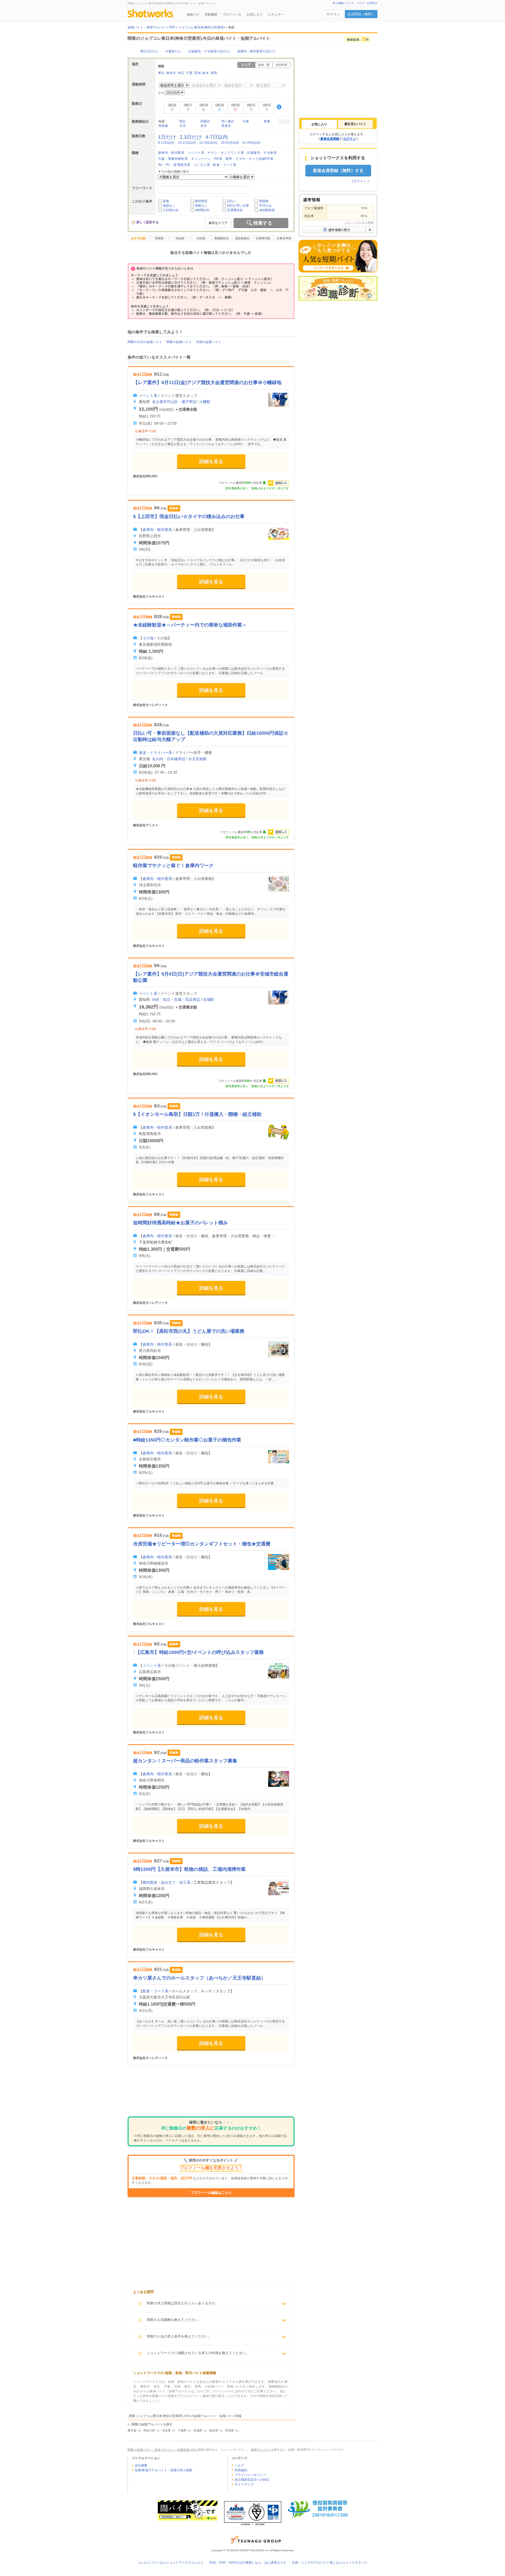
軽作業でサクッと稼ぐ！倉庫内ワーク (173, 866)
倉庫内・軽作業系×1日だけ (256, 51)
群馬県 (229, 2430)
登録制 (264, 201)
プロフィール (232, 14)
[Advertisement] (211, 2095)
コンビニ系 (202, 165)
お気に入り (255, 14)
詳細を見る (211, 461)
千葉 (189, 73)
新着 (166, 201)
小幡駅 (205, 402)
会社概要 (141, 2465)
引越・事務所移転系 (173, 159)
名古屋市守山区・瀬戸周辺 (174, 402)
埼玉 (181, 73)
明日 (183, 121)
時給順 (180, 238)
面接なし (169, 206)
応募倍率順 (284, 238)
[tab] (319, 124)
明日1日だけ (149, 51)
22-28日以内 (208, 143)
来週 (267, 121)
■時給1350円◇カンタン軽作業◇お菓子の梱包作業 (187, 1440)
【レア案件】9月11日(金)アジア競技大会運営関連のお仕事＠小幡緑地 (207, 382)
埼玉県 (166, 2430)
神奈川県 (149, 2430)
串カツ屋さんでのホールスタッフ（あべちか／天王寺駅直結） (199, 1978)
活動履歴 (211, 14)
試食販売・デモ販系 (262, 153)
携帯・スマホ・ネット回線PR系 (249, 159)
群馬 (214, 73)
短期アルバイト (261, 2450)
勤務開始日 (222, 238)
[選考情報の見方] (338, 230)
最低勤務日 (242, 238)
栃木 (206, 73)
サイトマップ (244, 2484)
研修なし (201, 206)
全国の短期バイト (209, 342)
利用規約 (241, 2470)
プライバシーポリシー (250, 2475)
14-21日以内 (187, 143)
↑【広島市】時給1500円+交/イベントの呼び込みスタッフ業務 (198, 1652)
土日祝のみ (171, 210)
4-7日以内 (217, 137)
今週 (246, 121)
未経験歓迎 (267, 210)
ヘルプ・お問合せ (367, 3)
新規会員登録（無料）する (338, 170)
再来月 (226, 126)
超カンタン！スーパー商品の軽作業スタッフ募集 (185, 1761)
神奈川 (171, 73)
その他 (148, 638)
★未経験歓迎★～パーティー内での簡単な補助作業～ (190, 625)
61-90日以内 (251, 143)
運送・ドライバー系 (155, 753)
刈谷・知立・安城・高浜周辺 (176, 999)
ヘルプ (239, 2465)
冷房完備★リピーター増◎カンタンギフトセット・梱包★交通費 (202, 1544)
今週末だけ (173, 51)
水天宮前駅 (198, 759)
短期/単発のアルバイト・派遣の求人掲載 (163, 2470)
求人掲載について (343, 3)
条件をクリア (218, 223)
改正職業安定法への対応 (252, 2480)
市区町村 (281, 65)
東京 (161, 73)
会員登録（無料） (361, 14)
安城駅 (209, 999)
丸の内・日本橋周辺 (169, 759)
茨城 (197, 73)
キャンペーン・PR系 (207, 159)
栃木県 (214, 2430)
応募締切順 (263, 238)
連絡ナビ (193, 14)
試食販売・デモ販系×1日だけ (209, 51)
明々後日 (228, 121)
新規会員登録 (330, 139)
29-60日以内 (230, 143)
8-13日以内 (166, 143)
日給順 (201, 238)
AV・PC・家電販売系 (174, 165)
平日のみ (265, 206)
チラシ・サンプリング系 (226, 153)
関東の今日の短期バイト (145, 342)
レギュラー (276, 14)
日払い (232, 201)
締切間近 (201, 201)
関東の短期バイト (179, 342)
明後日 (205, 121)
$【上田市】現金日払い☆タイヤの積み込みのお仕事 (189, 516)
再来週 (163, 126)
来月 (204, 126)
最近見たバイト (355, 124)
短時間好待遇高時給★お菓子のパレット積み (180, 1223)
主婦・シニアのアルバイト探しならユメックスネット (330, 2563)
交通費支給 (235, 210)
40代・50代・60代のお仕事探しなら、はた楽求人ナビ (248, 2563)
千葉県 (182, 2430)
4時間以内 (202, 210)
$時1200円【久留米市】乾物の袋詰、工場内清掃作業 (189, 1869)
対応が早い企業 (238, 206)
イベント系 (196, 153)
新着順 (159, 238)
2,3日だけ (191, 137)
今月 (183, 126)
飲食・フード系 (225, 165)
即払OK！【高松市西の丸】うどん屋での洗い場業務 (189, 1331)
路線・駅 (264, 65)
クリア (286, 121)
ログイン (333, 14)
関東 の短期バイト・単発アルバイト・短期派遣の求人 (163, 2450)
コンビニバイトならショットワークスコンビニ (171, 2563)
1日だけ (167, 137)
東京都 (132, 2430)
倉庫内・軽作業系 (171, 153)
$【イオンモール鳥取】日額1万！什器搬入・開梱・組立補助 (197, 1114)
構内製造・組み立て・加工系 (166, 1882)
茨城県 (198, 2430)
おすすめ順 (138, 238)
